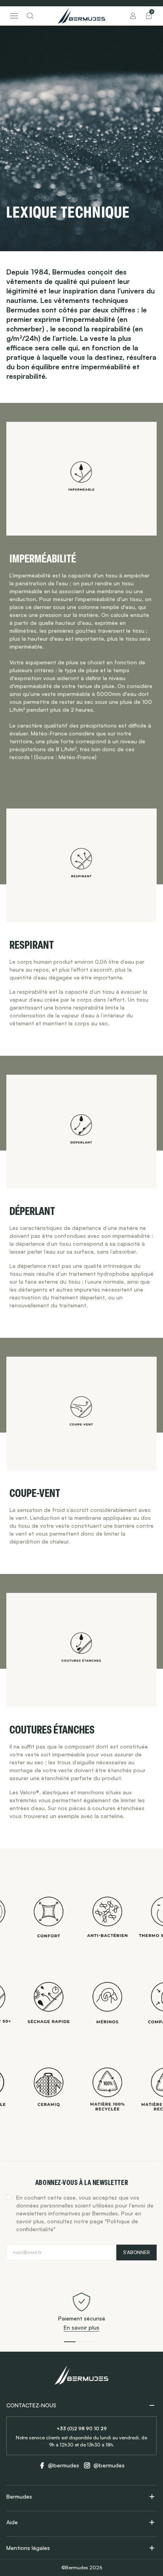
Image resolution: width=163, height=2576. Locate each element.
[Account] (133, 16)
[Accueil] (81, 16)
